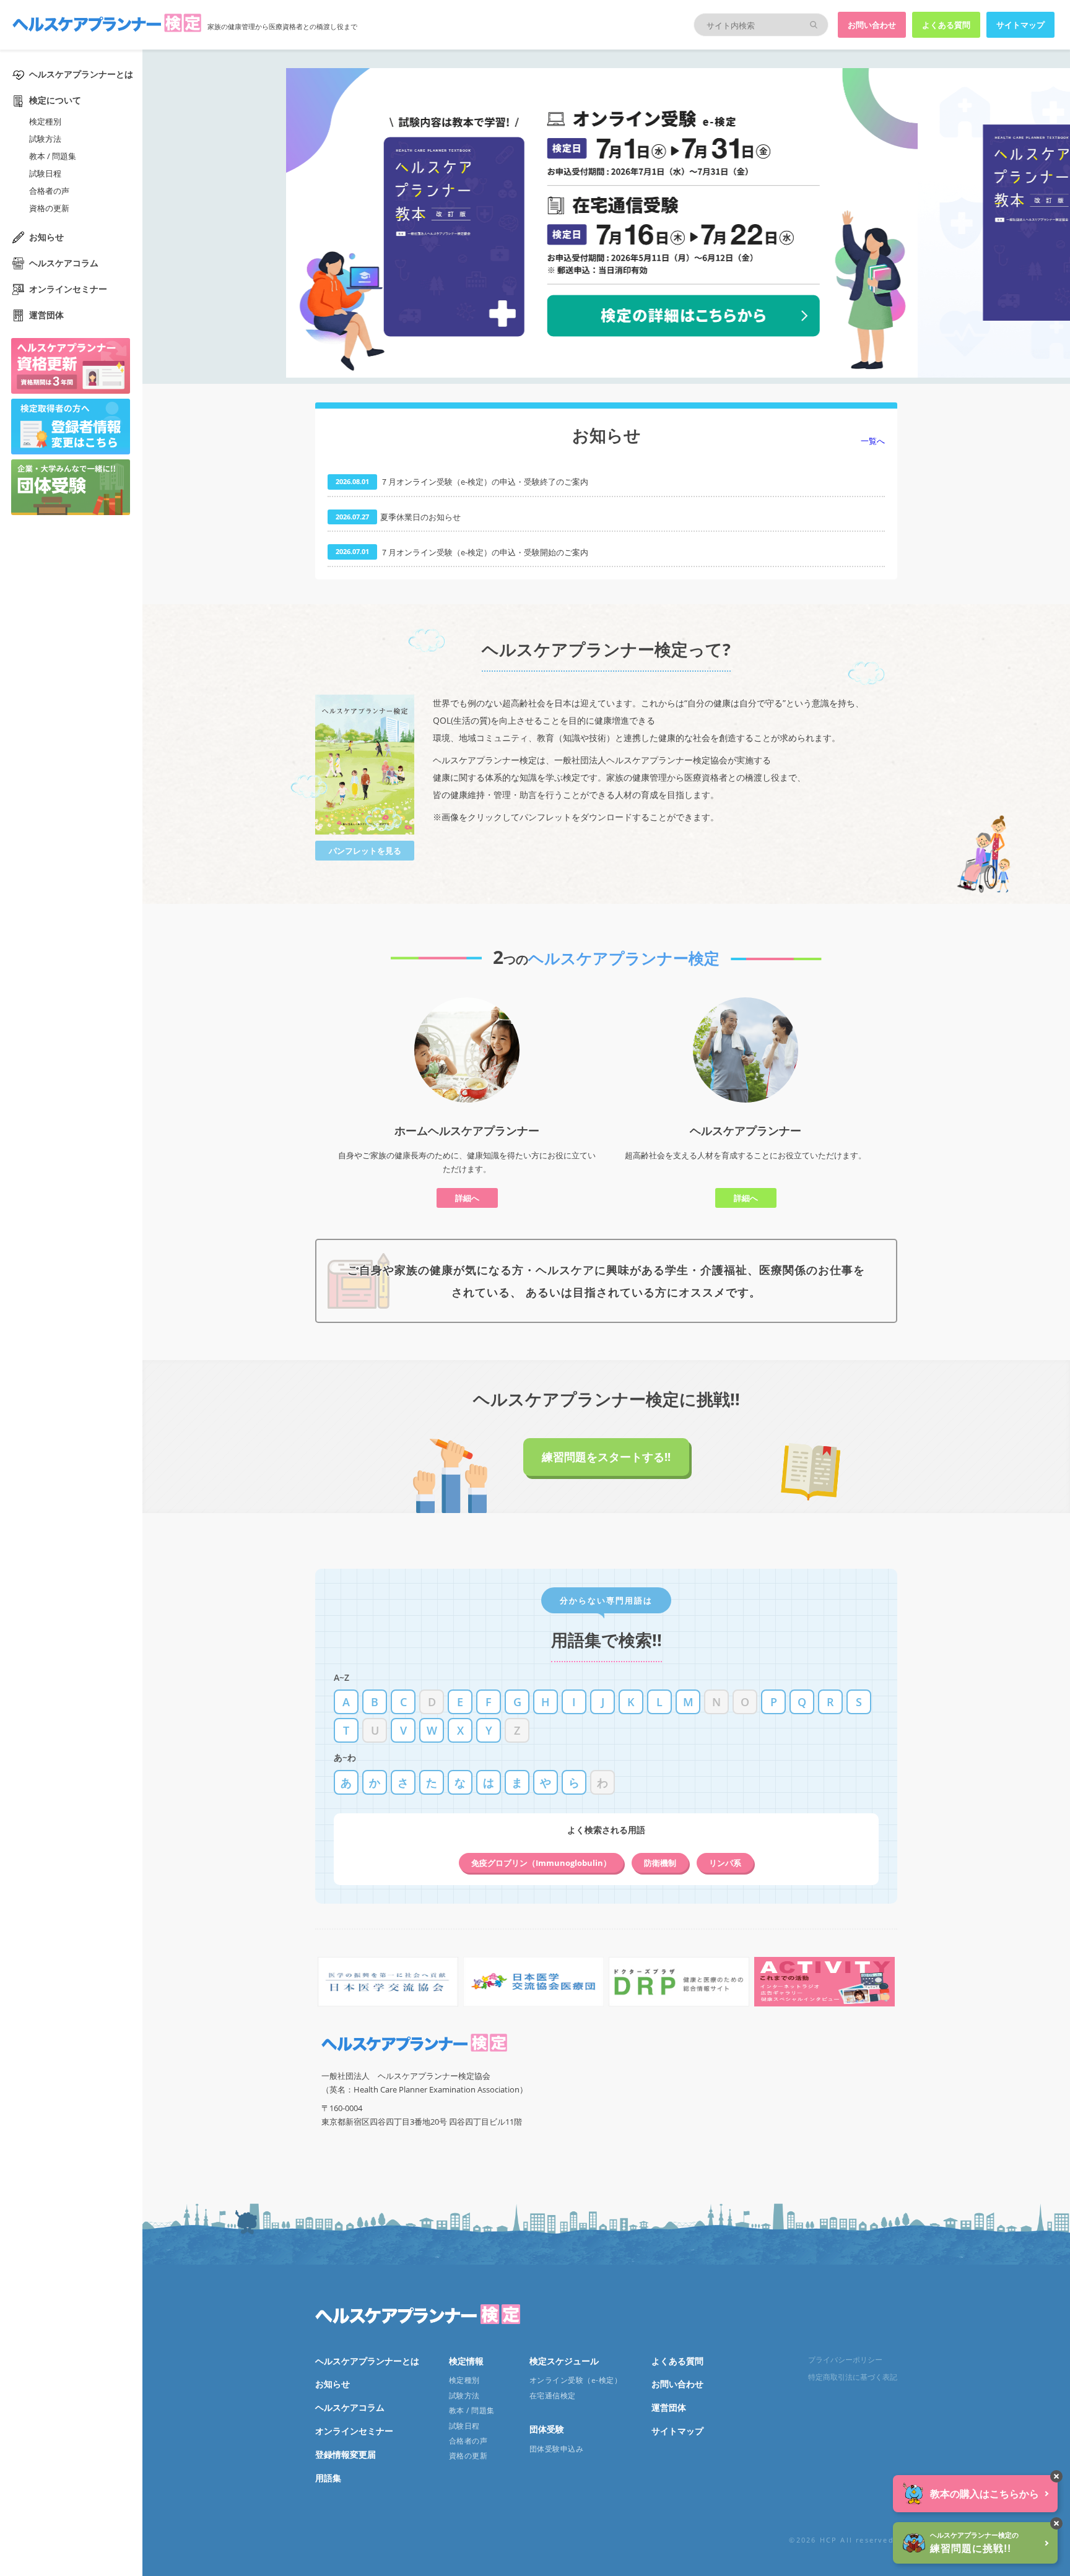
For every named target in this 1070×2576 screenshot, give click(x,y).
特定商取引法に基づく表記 (853, 2377)
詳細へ (467, 1198)
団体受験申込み (556, 2449)
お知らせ (46, 237)
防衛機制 (660, 1863)
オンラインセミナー (68, 289)
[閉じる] (1056, 2476)
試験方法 (45, 139)
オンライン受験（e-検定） (576, 2380)
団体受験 (547, 2429)
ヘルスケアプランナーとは (81, 74)
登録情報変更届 (346, 2454)
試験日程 (45, 173)
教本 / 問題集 (53, 156)
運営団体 (46, 315)
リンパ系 (725, 1863)
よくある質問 (946, 25)
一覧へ (873, 441)
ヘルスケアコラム (64, 263)
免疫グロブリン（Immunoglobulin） (541, 1863)
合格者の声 (49, 191)
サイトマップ (1020, 25)
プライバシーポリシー (845, 2360)
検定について (55, 100)
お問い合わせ (872, 25)
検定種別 (45, 121)
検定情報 (466, 2361)
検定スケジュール (564, 2361)
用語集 (328, 2478)
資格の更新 (49, 208)
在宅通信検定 (553, 2396)
